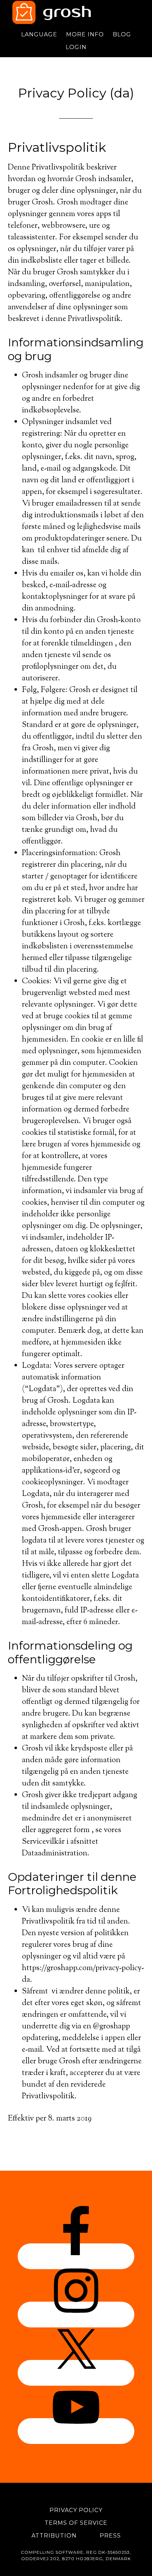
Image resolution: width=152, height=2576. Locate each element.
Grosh (76, 12)
